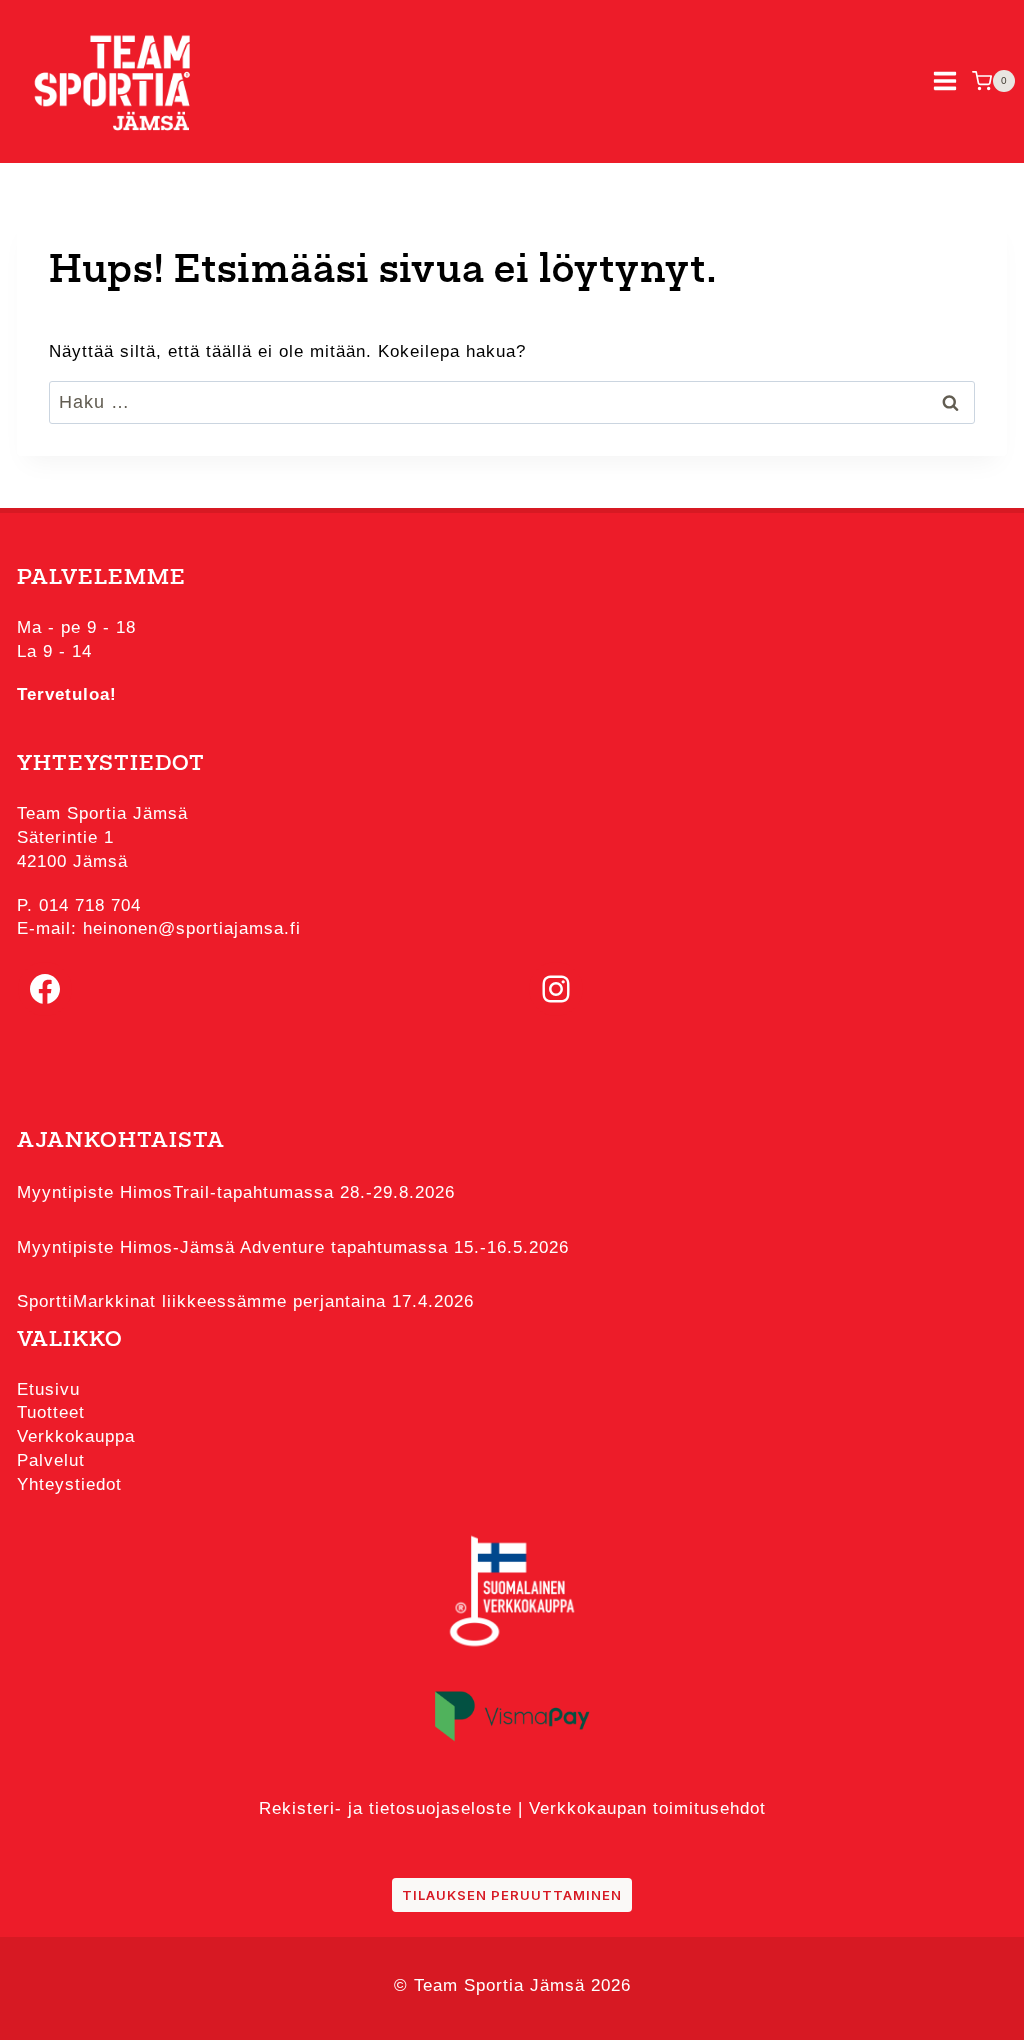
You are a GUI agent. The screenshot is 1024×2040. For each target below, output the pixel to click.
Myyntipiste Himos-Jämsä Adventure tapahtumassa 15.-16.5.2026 (293, 1247)
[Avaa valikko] (945, 81)
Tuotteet (51, 1412)
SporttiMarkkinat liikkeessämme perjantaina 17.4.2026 (245, 1301)
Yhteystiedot (69, 1484)
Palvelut (51, 1460)
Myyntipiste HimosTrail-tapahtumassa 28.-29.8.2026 (236, 1192)
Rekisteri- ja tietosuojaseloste (385, 1808)
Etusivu (48, 1389)
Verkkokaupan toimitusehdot (647, 1808)
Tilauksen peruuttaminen (512, 1895)
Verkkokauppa (76, 1436)
